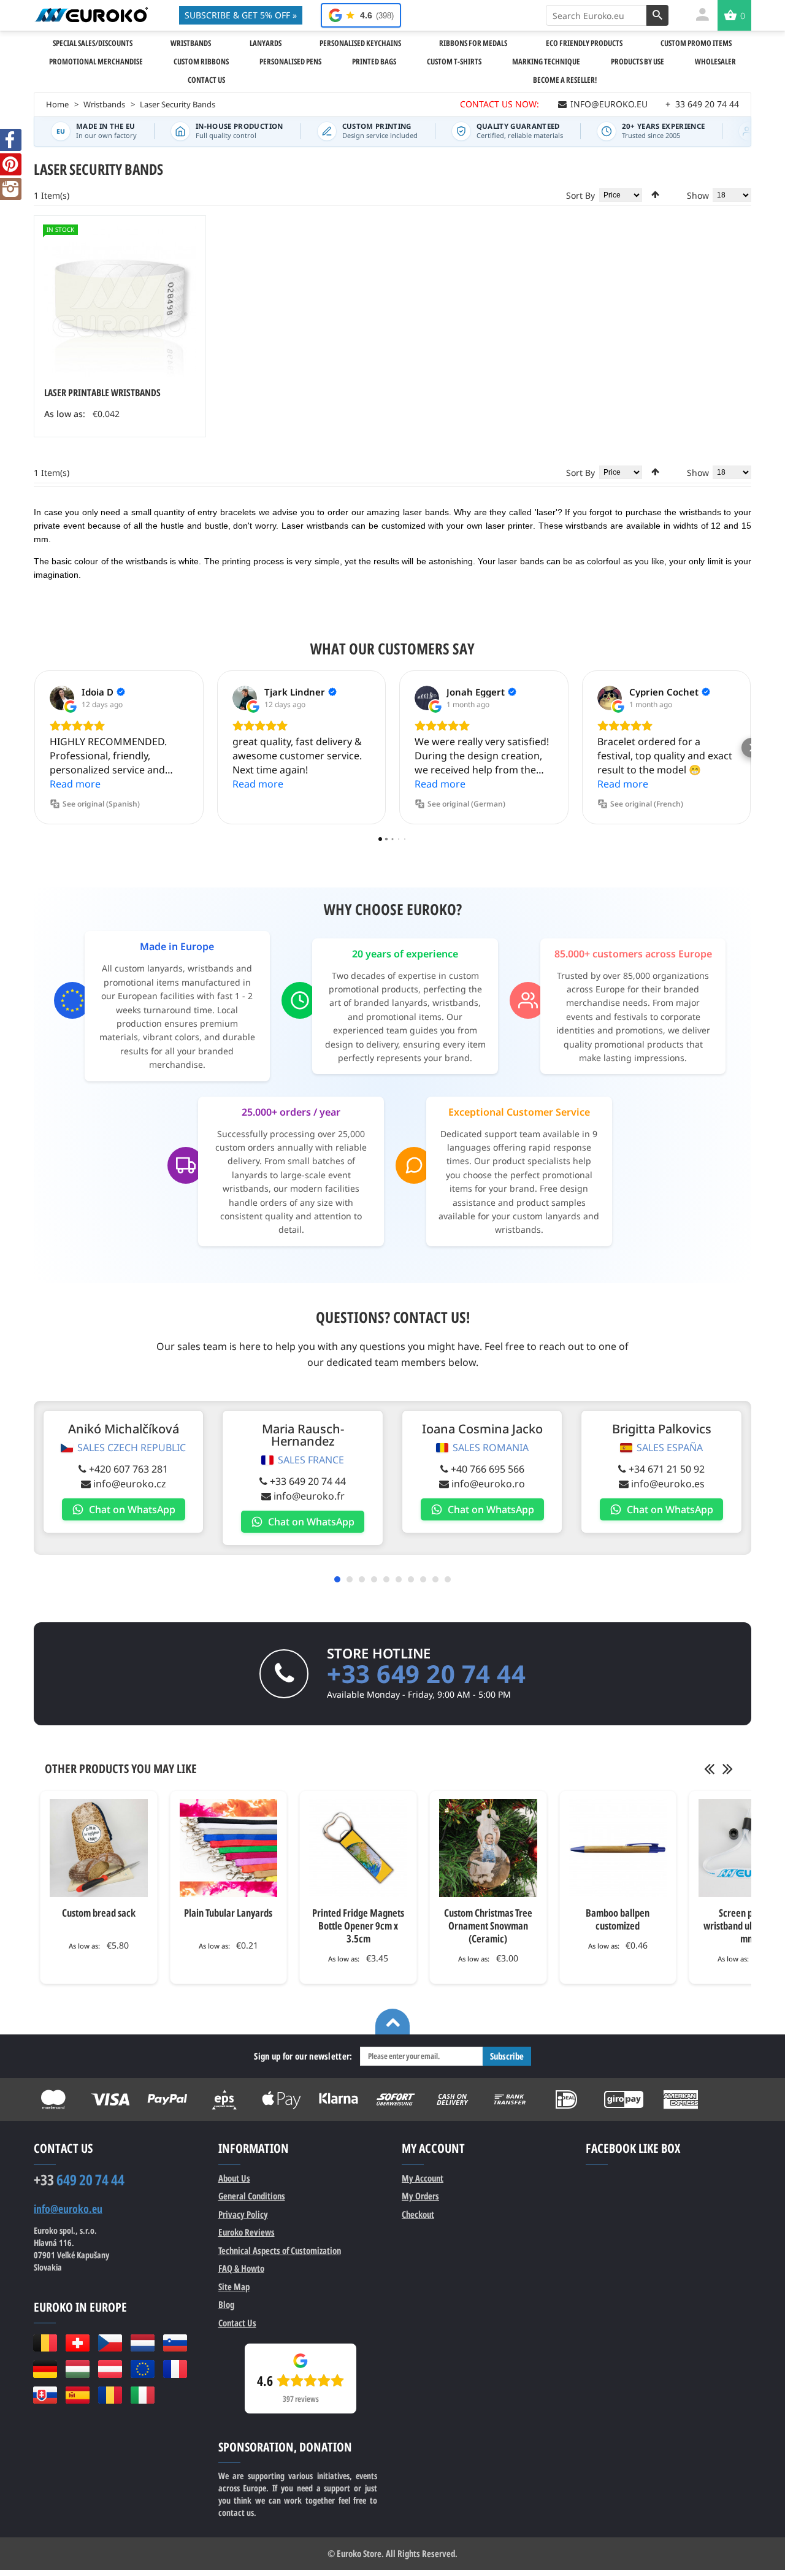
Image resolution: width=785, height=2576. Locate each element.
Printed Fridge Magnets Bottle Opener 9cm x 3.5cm (358, 1926)
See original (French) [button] (647, 804)
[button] (34, 748)
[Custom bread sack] (99, 1848)
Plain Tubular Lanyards (228, 1913)
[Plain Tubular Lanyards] (229, 1848)
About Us (234, 2178)
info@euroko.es (668, 1484)
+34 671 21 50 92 (667, 1469)
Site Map (234, 2287)
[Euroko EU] (143, 2369)
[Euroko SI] (175, 2343)
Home (57, 104)
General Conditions (252, 2196)
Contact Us (237, 2323)
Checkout (418, 2214)
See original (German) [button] (466, 804)
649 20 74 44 (79, 2180)
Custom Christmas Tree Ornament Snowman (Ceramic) (488, 1926)
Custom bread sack (99, 1913)
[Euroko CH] (78, 2343)
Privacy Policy (243, 2214)
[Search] (657, 15)
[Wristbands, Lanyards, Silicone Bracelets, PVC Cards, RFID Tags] (91, 15)
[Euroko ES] (78, 2395)
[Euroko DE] (45, 2369)
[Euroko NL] (143, 2343)
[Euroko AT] (110, 2369)
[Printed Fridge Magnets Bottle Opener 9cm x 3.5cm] (358, 1848)
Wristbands (104, 104)
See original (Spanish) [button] (101, 804)
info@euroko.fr (309, 1496)
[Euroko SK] (45, 2395)
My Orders (420, 2196)
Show (698, 195)
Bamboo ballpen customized (618, 1919)
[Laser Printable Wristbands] (120, 301)
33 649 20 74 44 (702, 104)
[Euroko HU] (78, 2369)
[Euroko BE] (45, 2343)
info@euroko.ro (488, 1484)
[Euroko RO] (110, 2395)
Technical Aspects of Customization (280, 2250)
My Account (423, 2178)
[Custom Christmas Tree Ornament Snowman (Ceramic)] (488, 1848)
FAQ (241, 2268)
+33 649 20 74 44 (308, 1481)
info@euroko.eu (68, 2209)
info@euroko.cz (130, 1484)
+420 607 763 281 (128, 1469)
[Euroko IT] (143, 2395)
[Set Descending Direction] (655, 194)
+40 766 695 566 (488, 1469)
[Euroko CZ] (110, 2343)
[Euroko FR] (175, 2369)
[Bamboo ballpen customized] (618, 1848)
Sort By (580, 195)
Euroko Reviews (247, 2232)
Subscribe (507, 2056)
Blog (226, 2304)
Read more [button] (75, 784)
